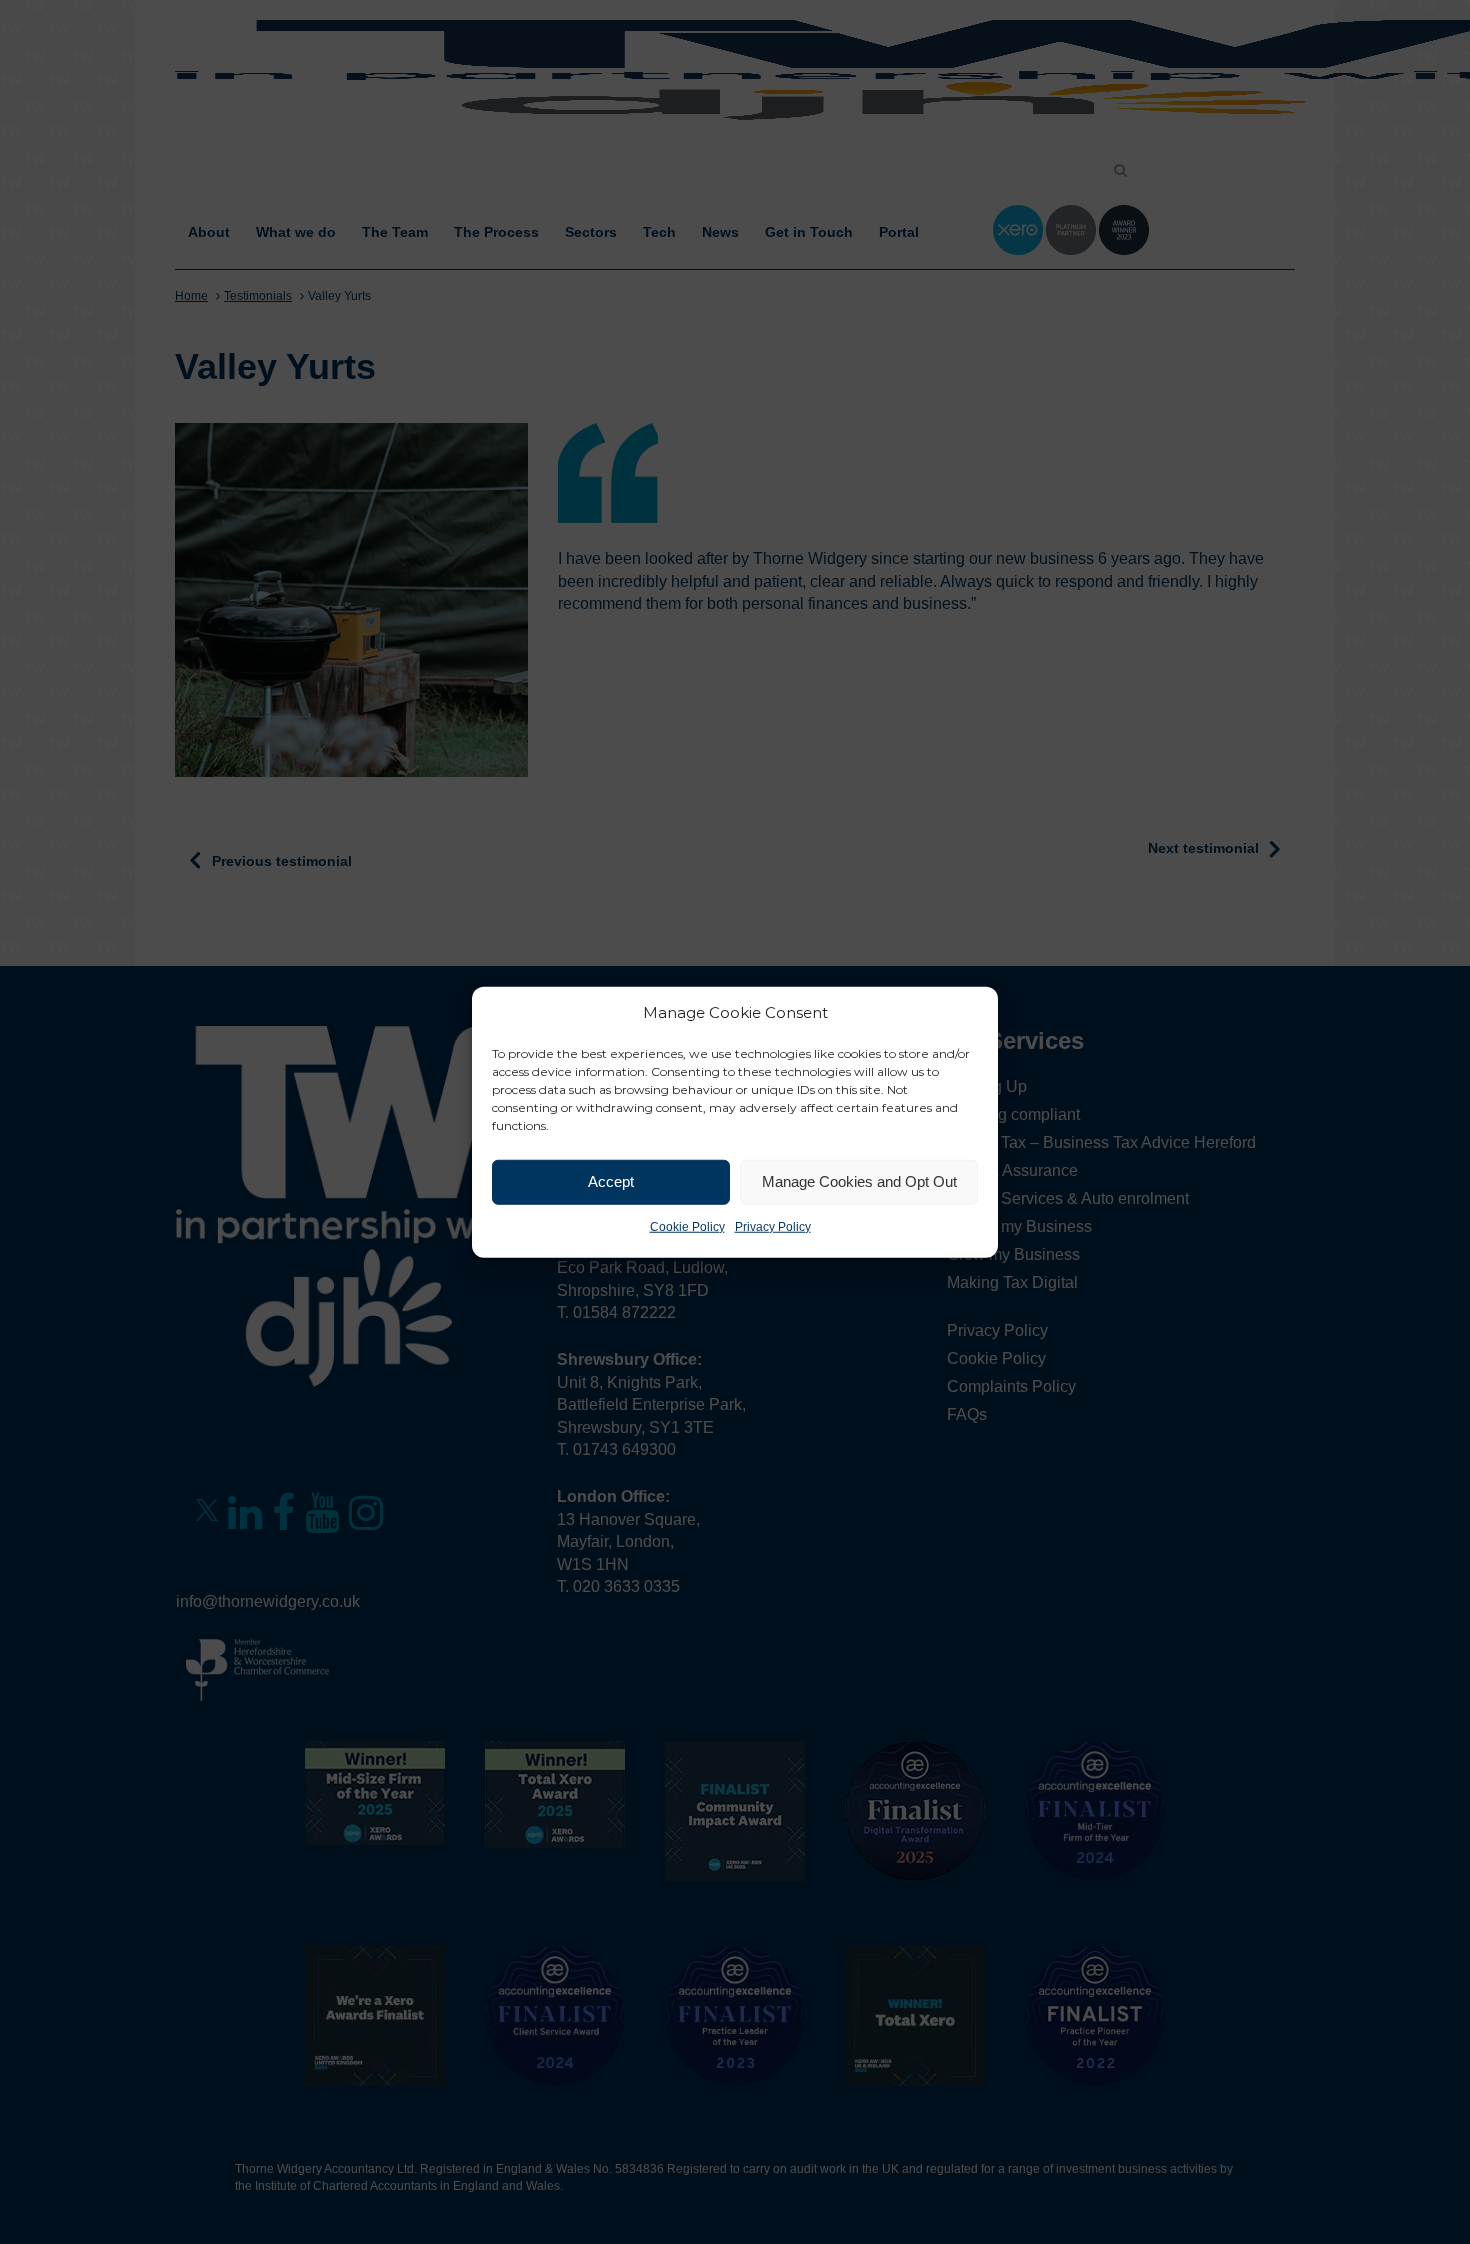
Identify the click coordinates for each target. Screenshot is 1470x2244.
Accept (611, 1181)
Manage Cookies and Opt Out (859, 1181)
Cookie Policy (687, 1226)
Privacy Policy (773, 1226)
